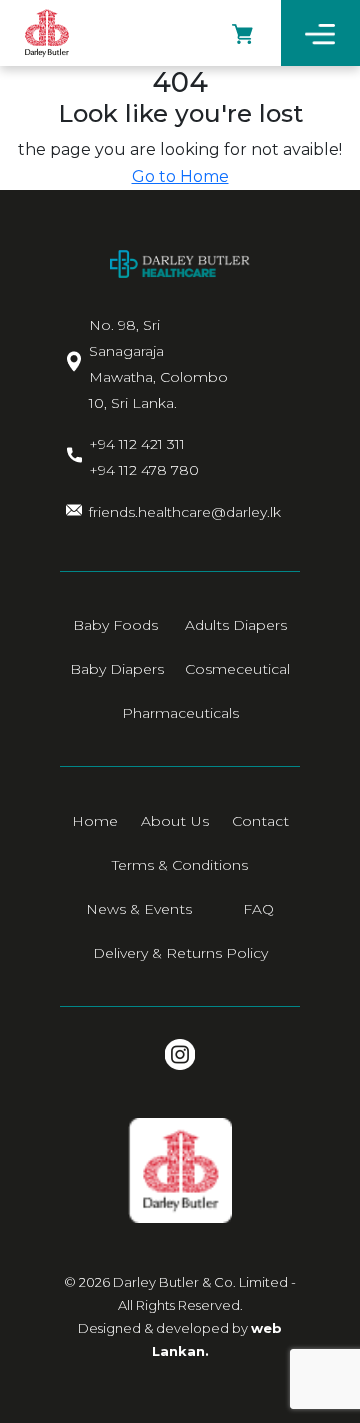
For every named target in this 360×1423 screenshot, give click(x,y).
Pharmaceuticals (180, 713)
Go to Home (180, 176)
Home (95, 821)
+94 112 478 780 (144, 470)
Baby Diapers (117, 669)
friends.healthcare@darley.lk (185, 512)
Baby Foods (115, 625)
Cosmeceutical (237, 669)
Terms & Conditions (180, 865)
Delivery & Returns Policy (180, 953)
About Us (175, 821)
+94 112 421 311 (137, 444)
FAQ (258, 909)
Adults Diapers (236, 625)
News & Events (139, 909)
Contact (260, 821)
